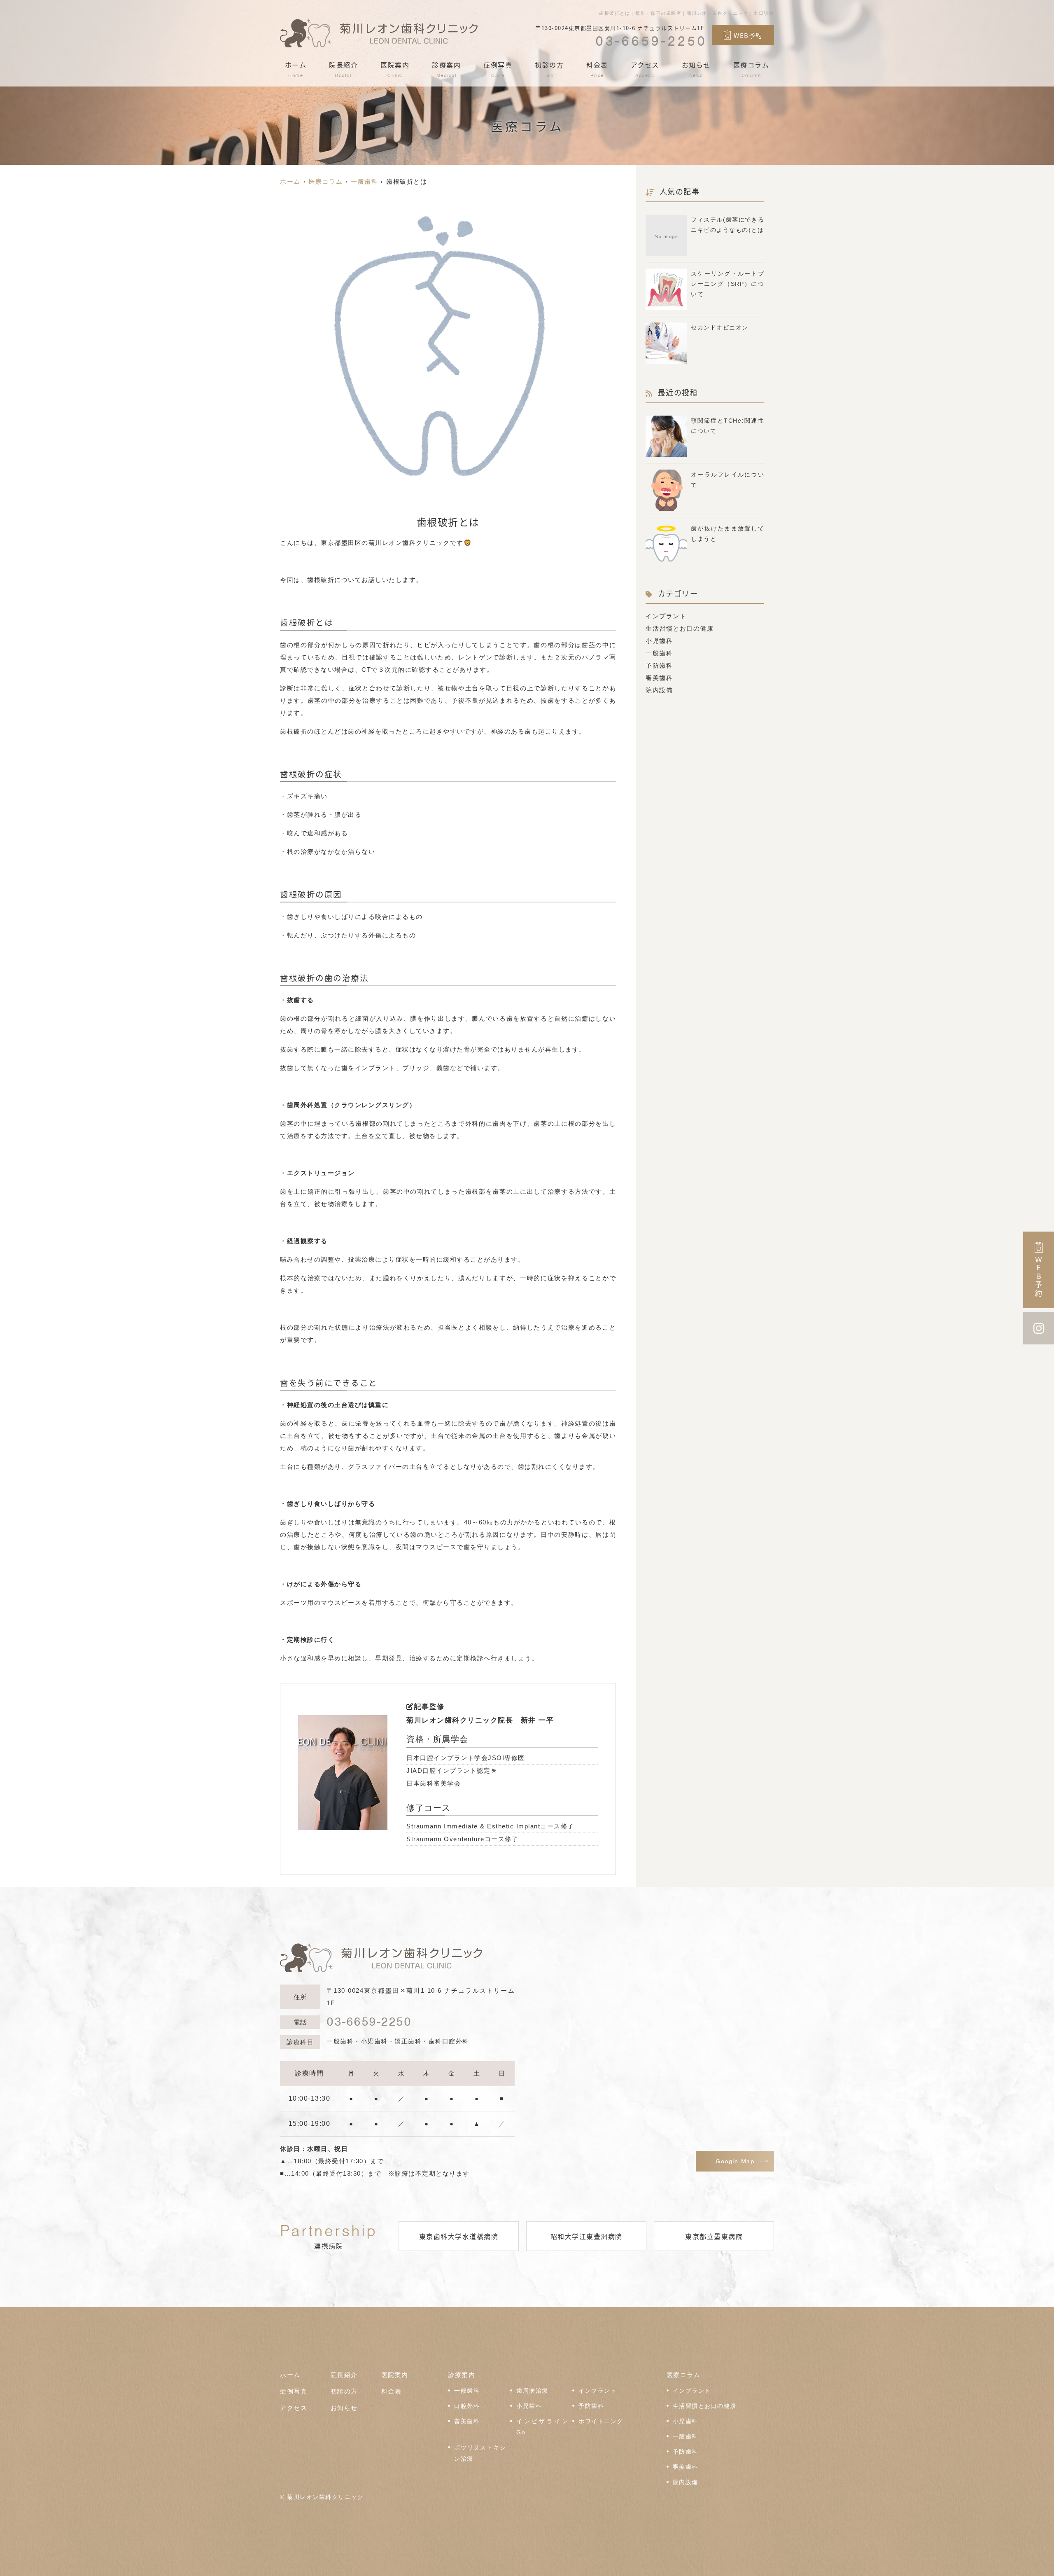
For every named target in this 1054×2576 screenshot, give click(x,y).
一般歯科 (659, 653)
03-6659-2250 (369, 2022)
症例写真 (498, 69)
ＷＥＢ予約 (1039, 1277)
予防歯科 (659, 665)
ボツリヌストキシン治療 (480, 2453)
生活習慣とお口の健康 (680, 628)
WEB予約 (748, 35)
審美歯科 (659, 678)
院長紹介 (343, 69)
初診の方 (549, 69)
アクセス (645, 69)
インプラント (666, 616)
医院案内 (395, 69)
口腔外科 (467, 2406)
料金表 (597, 69)
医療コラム (751, 69)
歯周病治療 (532, 2391)
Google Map (735, 2161)
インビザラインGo (542, 2427)
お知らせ (696, 69)
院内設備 (659, 690)
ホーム (296, 69)
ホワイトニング (601, 2421)
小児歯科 (659, 641)
